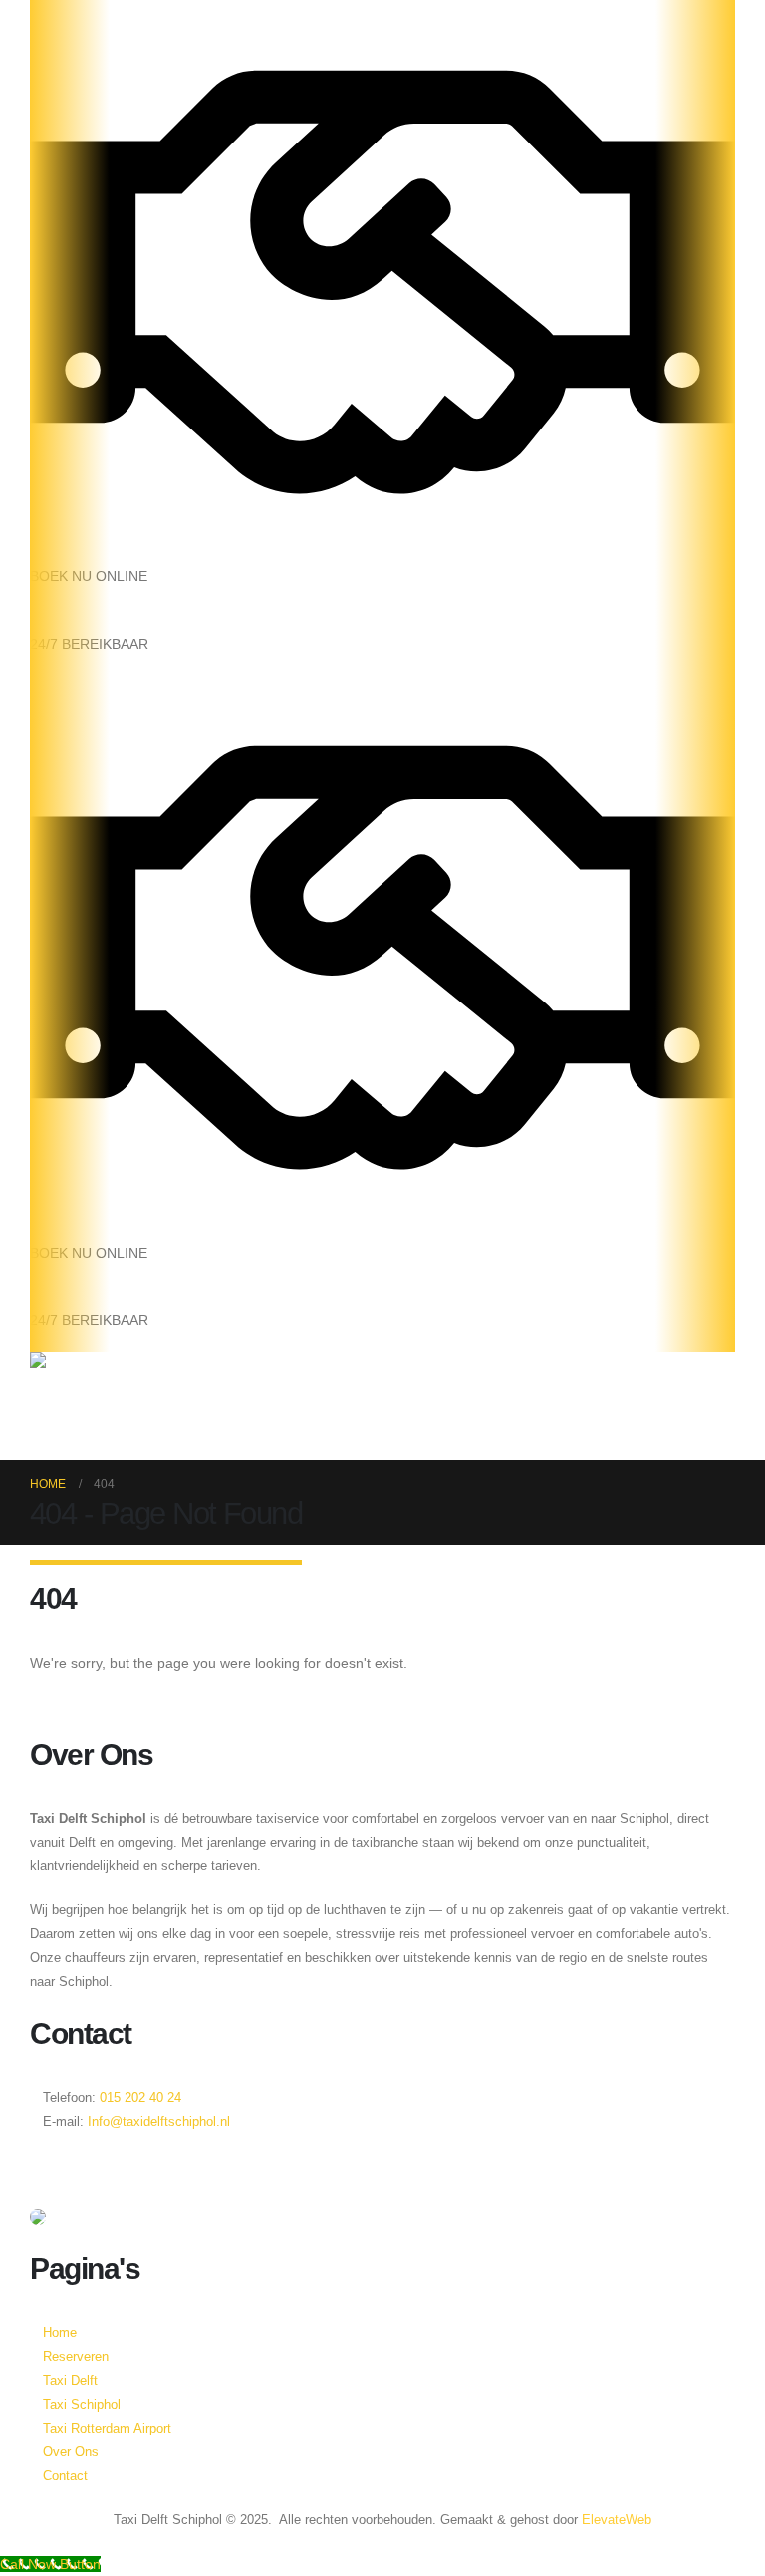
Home (60, 2333)
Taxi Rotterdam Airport (107, 2429)
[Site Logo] (92, 1381)
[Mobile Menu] (41, 1435)
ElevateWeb (617, 2520)
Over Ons (71, 2452)
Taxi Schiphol (82, 2405)
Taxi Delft (70, 2381)
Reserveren (69, 2357)
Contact (65, 2476)
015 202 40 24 (138, 2098)
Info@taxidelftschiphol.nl (159, 2122)
